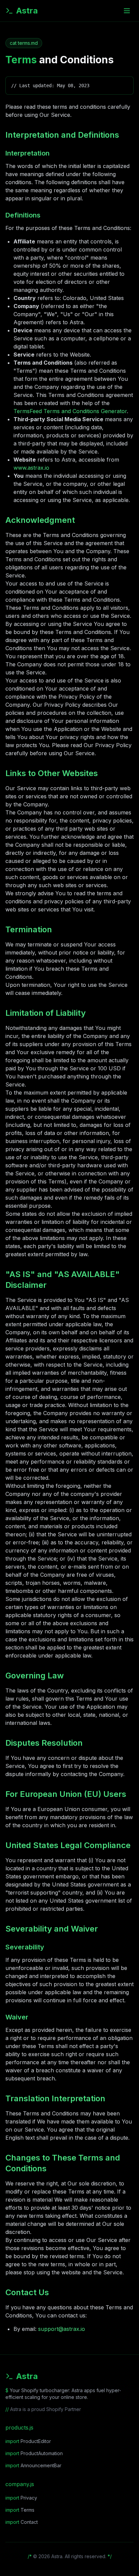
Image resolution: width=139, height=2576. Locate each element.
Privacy (21, 2498)
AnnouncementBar (33, 2465)
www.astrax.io (31, 468)
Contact (22, 2522)
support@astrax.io (62, 2329)
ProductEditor (28, 2441)
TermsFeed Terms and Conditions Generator (70, 411)
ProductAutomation (34, 2453)
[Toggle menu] (127, 11)
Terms (20, 2510)
